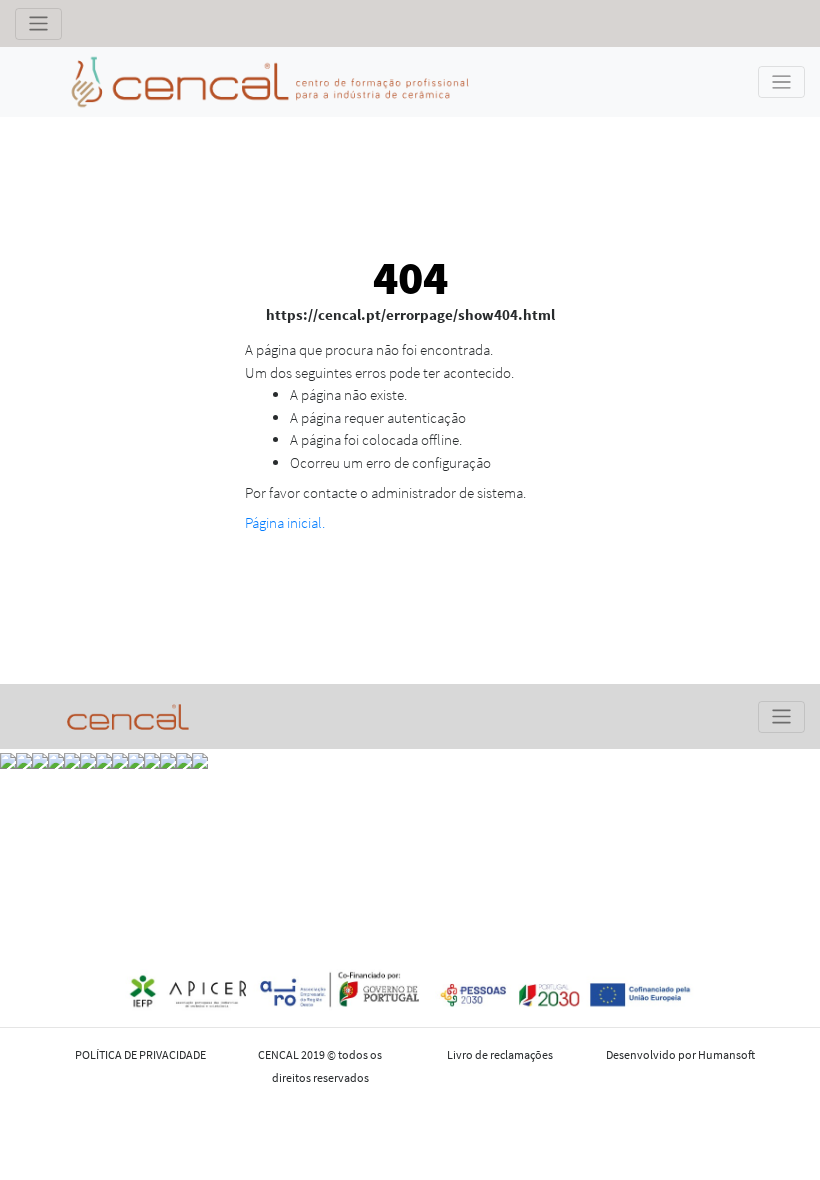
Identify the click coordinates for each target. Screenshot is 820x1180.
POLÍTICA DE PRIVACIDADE (140, 1054)
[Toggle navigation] (38, 24)
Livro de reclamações (500, 1054)
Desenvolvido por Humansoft (680, 1054)
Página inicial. (285, 522)
